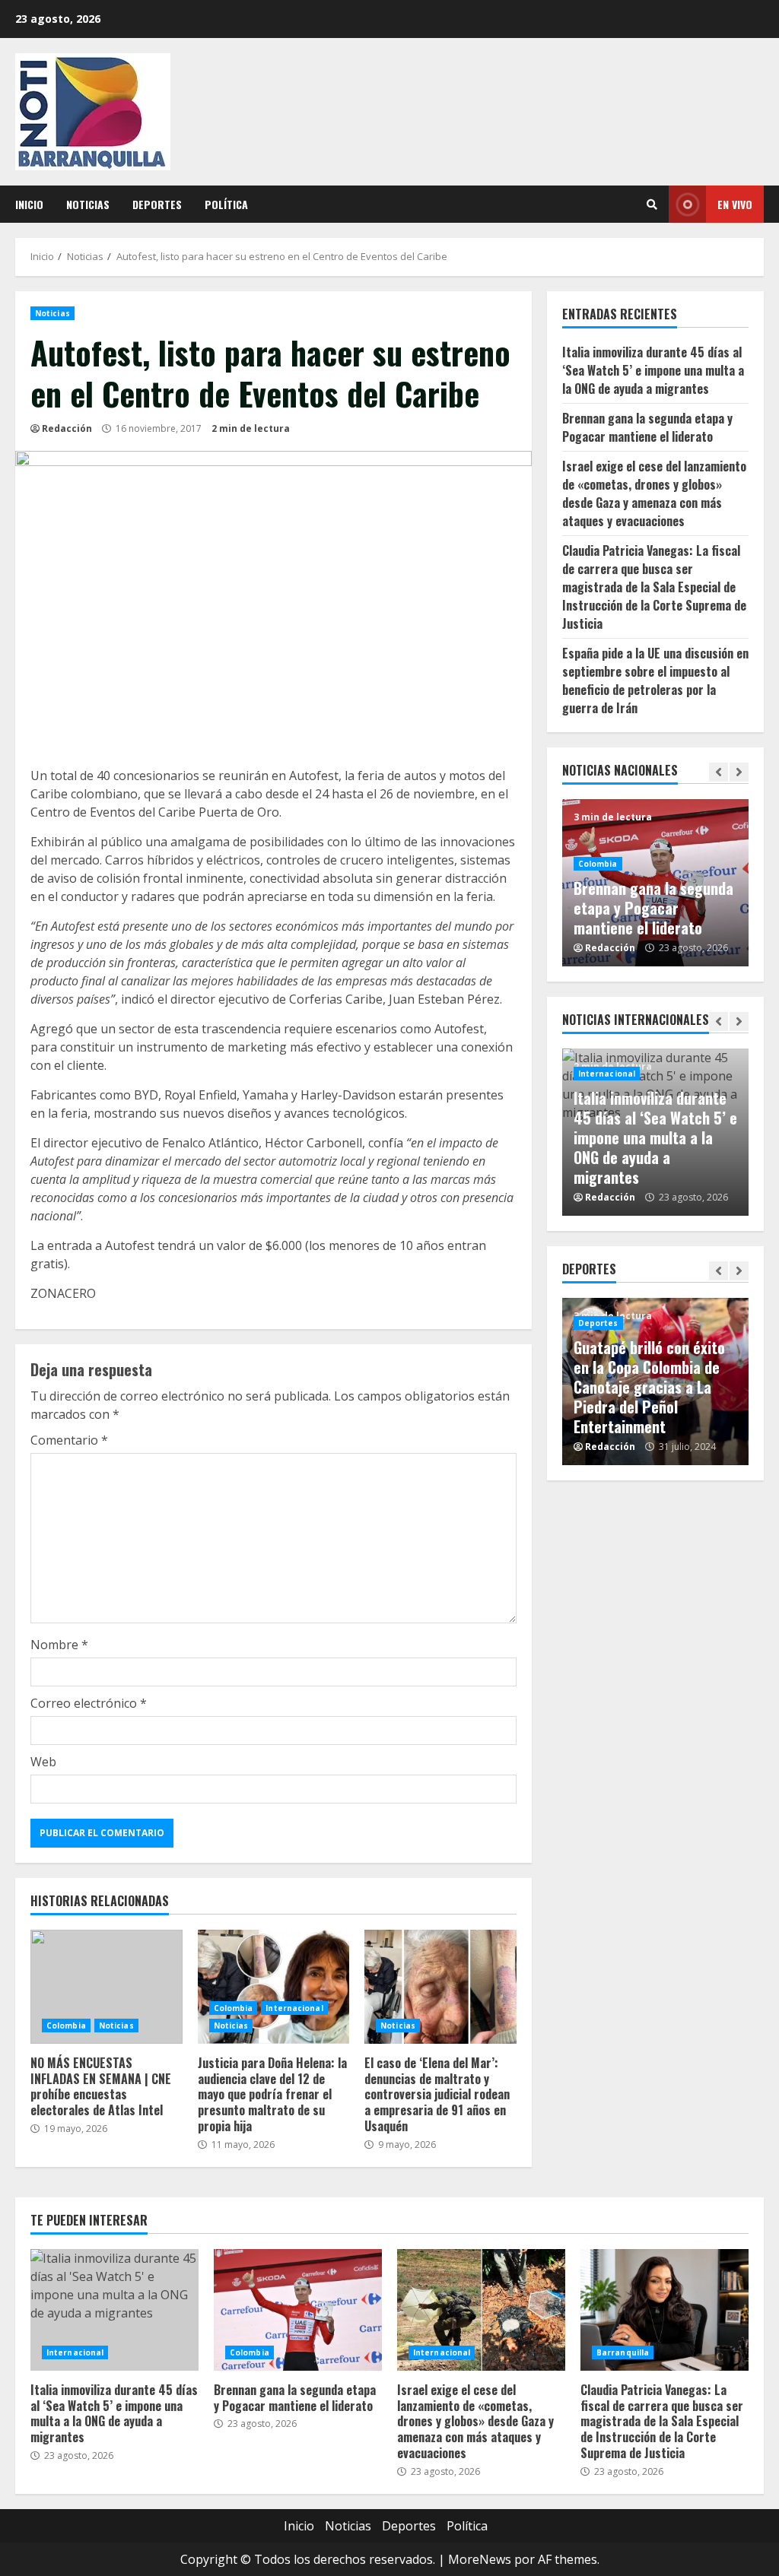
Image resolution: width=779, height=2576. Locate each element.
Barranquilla (623, 2352)
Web (43, 1762)
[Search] (652, 205)
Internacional (294, 2008)
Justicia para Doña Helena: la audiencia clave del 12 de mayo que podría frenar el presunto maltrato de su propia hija (274, 1987)
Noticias (88, 204)
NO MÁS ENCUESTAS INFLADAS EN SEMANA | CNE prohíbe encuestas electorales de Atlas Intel (107, 1987)
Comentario (69, 1440)
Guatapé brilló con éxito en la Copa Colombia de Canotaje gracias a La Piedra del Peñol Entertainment (649, 1387)
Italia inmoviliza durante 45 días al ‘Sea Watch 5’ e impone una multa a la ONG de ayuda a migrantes (653, 370)
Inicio (29, 204)
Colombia (66, 2026)
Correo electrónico (89, 1703)
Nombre (59, 1645)
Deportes (157, 204)
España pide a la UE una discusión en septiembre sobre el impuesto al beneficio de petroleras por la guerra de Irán (655, 680)
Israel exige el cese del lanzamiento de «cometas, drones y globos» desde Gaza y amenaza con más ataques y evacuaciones (654, 493)
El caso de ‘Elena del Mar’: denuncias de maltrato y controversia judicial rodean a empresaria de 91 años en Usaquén (440, 1987)
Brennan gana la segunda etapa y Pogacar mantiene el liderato (647, 427)
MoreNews (480, 2559)
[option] (656, 883)
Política (226, 204)
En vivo (735, 204)
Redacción (67, 428)
